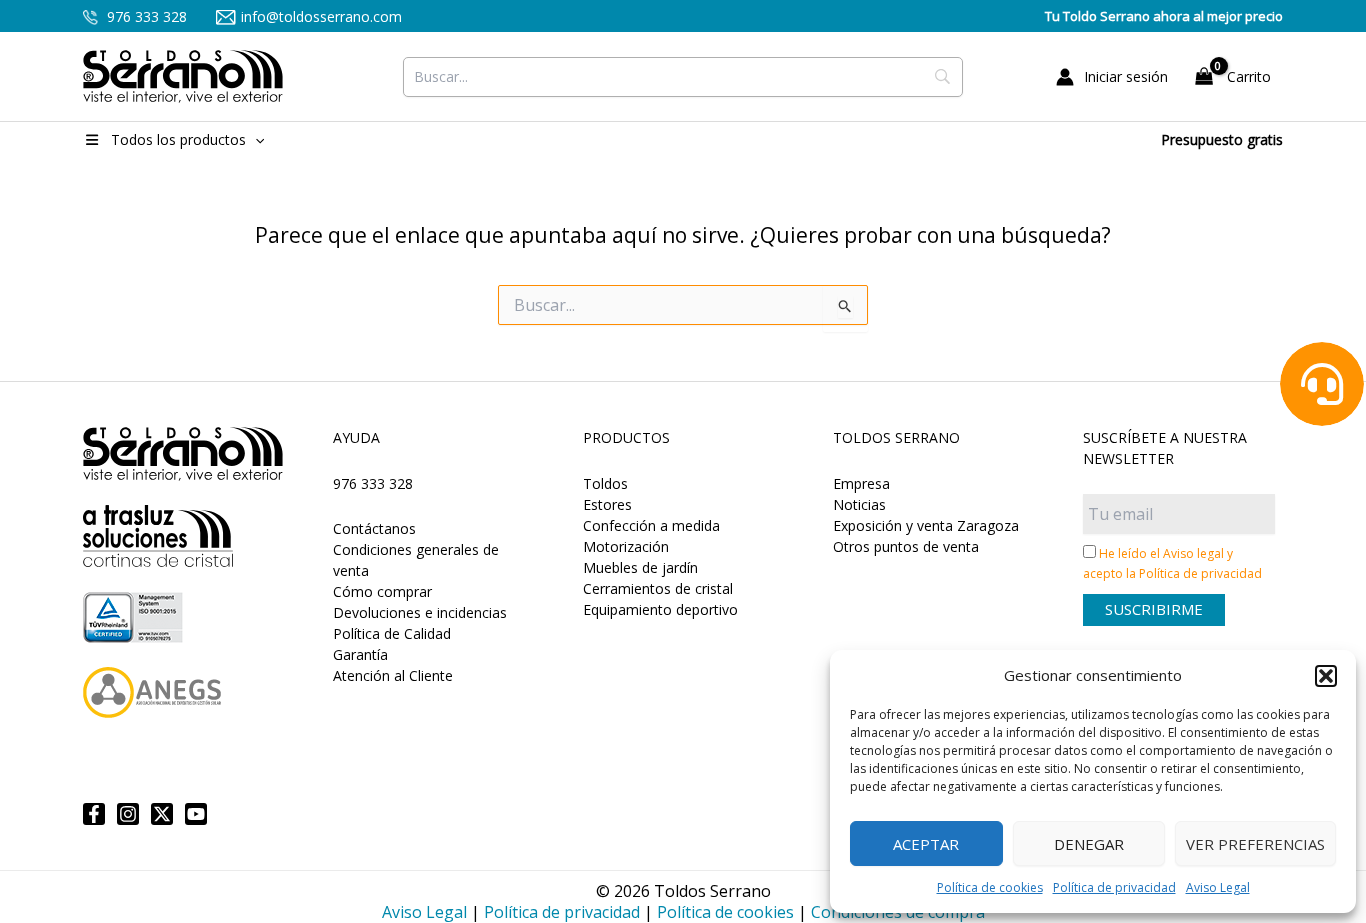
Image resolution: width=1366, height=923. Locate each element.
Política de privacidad (1114, 887)
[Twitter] (162, 814)
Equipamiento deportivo (660, 609)
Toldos (605, 483)
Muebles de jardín (640, 567)
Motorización (626, 546)
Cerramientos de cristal (658, 588)
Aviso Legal (1218, 887)
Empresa (861, 483)
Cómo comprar (382, 591)
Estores (607, 504)
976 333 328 (145, 16)
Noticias (859, 504)
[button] (1326, 676)
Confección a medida (651, 525)
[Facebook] (94, 814)
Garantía (360, 654)
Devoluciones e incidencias (420, 612)
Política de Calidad (392, 633)
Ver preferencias (1255, 844)
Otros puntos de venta (906, 546)
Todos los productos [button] (178, 139)
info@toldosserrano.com (321, 16)
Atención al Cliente (393, 675)
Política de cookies (990, 887)
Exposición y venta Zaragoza (926, 525)
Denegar (1089, 844)
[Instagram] (128, 814)
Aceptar (926, 844)
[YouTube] (196, 814)
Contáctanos (374, 528)
